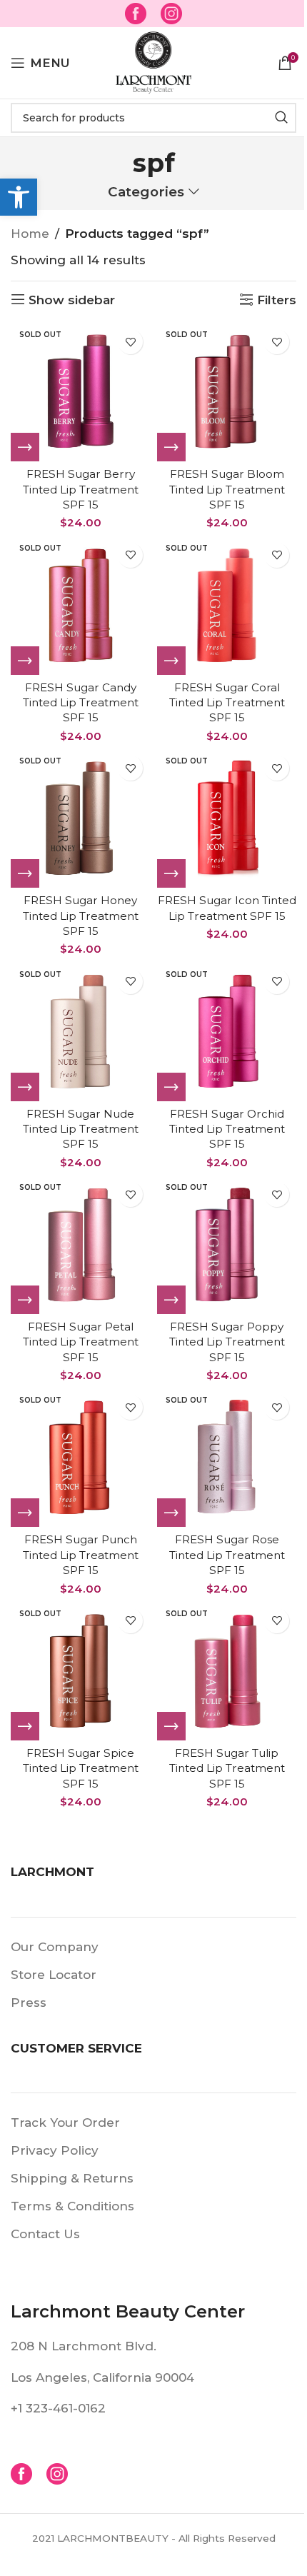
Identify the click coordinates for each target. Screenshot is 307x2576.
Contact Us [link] (45, 2234)
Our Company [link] (55, 1947)
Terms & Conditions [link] (72, 2206)
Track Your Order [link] (65, 2123)
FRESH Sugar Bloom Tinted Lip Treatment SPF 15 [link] (227, 489)
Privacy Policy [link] (55, 2150)
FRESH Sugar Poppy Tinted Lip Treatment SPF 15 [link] (227, 1342)
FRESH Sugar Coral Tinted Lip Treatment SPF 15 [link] (227, 703)
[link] (19, 197)
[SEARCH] (281, 118)
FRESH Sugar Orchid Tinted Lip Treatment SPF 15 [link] (227, 1129)
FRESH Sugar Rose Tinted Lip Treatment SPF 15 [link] (227, 1555)
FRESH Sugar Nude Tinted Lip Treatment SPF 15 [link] (81, 1129)
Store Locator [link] (54, 1975)
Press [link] (29, 2003)
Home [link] (30, 234)
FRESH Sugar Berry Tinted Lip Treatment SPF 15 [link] (81, 489)
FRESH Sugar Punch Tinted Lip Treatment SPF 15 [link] (81, 1555)
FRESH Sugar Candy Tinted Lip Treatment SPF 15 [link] (81, 703)
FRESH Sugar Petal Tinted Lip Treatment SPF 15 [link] (81, 1342)
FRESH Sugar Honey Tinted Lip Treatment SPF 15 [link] (81, 916)
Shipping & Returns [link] (72, 2178)
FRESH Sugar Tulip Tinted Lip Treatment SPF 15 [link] (227, 1768)
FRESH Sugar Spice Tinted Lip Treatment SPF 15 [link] (81, 1768)
